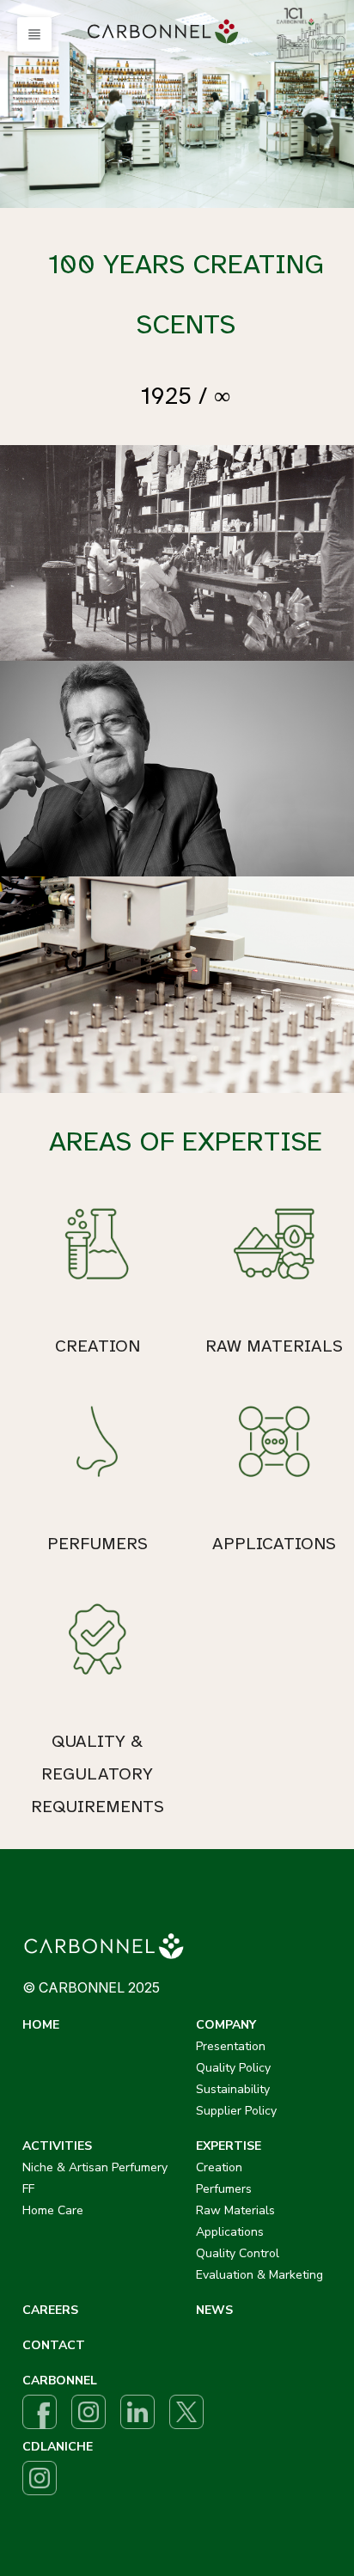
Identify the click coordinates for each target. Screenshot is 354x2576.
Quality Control (238, 2253)
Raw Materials (235, 2210)
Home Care (53, 2210)
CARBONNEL (60, 2381)
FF (28, 2189)
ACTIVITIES (57, 2146)
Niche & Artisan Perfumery (95, 2167)
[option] (177, 104)
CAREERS (50, 2310)
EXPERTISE (229, 2146)
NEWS (214, 2310)
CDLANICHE (58, 2447)
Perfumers (224, 2189)
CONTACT (54, 2345)
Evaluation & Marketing (259, 2275)
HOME (41, 2025)
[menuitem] (166, 32)
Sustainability (233, 2089)
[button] (34, 34)
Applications (230, 2232)
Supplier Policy (236, 2111)
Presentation (231, 2046)
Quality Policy (233, 2068)
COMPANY (226, 2025)
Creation (219, 2167)
